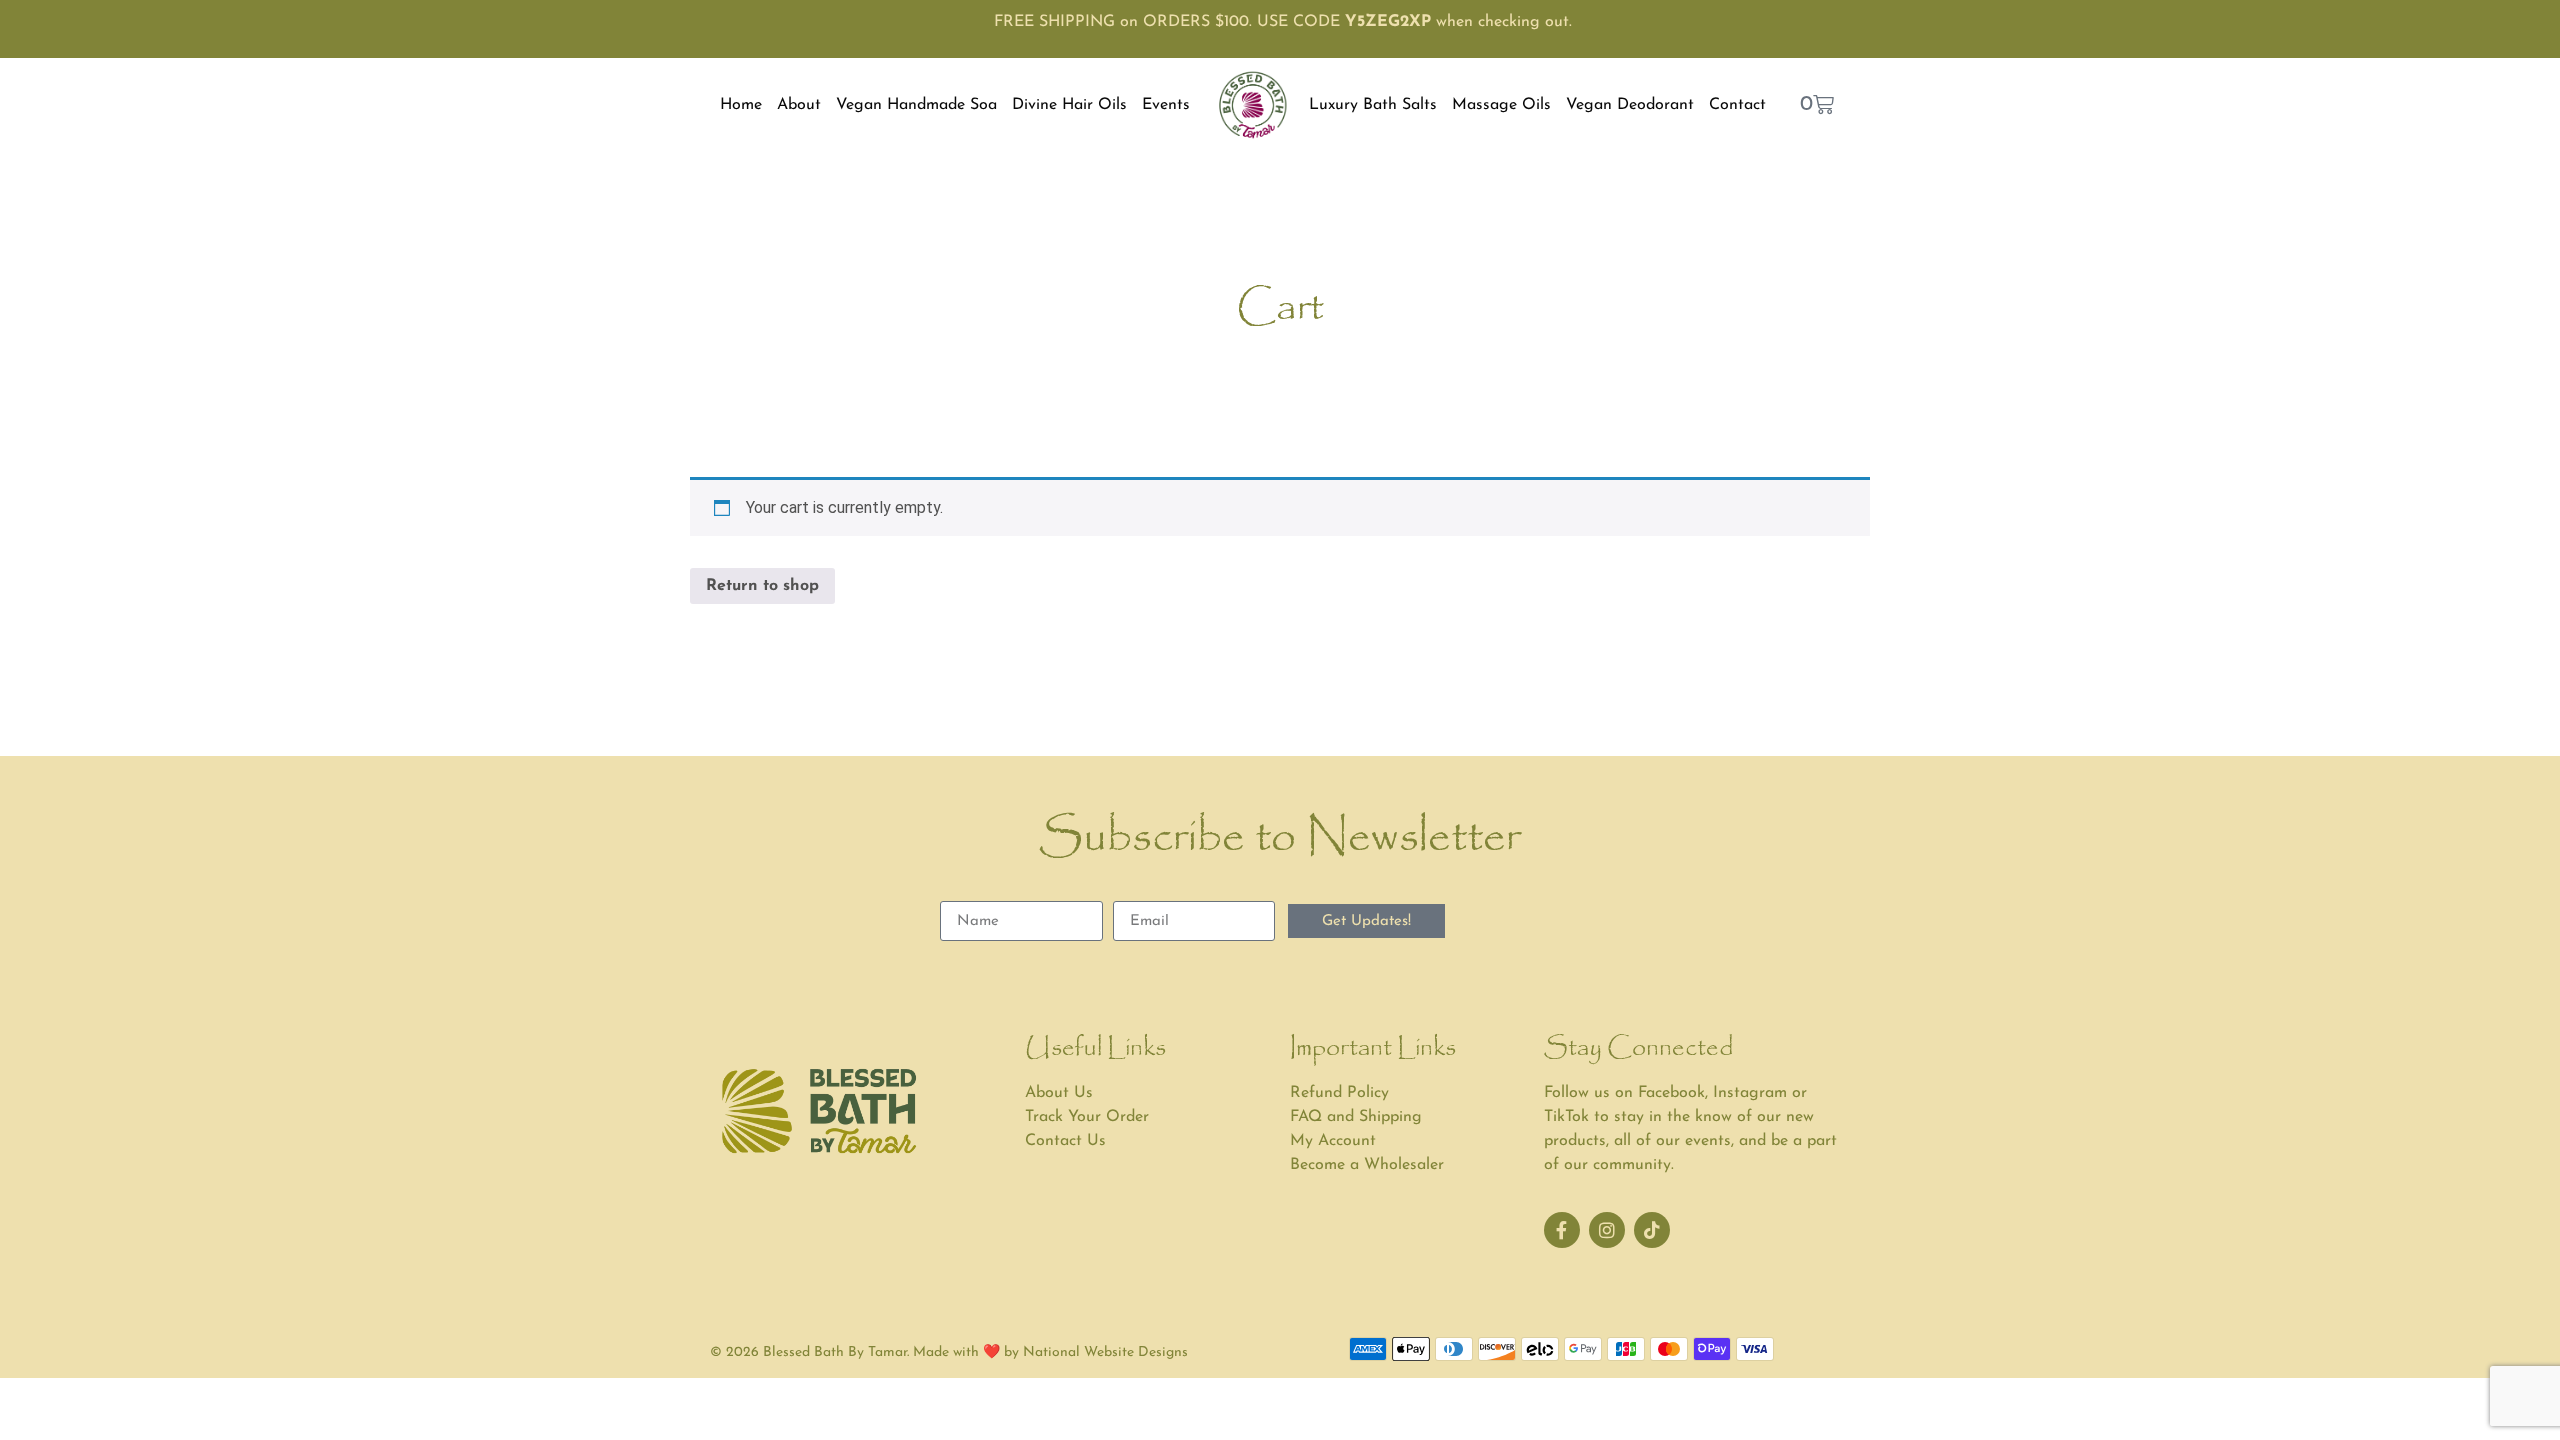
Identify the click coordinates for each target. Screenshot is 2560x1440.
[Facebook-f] (1562, 1230)
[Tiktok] (1652, 1230)
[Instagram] (1607, 1230)
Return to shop (762, 586)
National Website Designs (1105, 1352)
